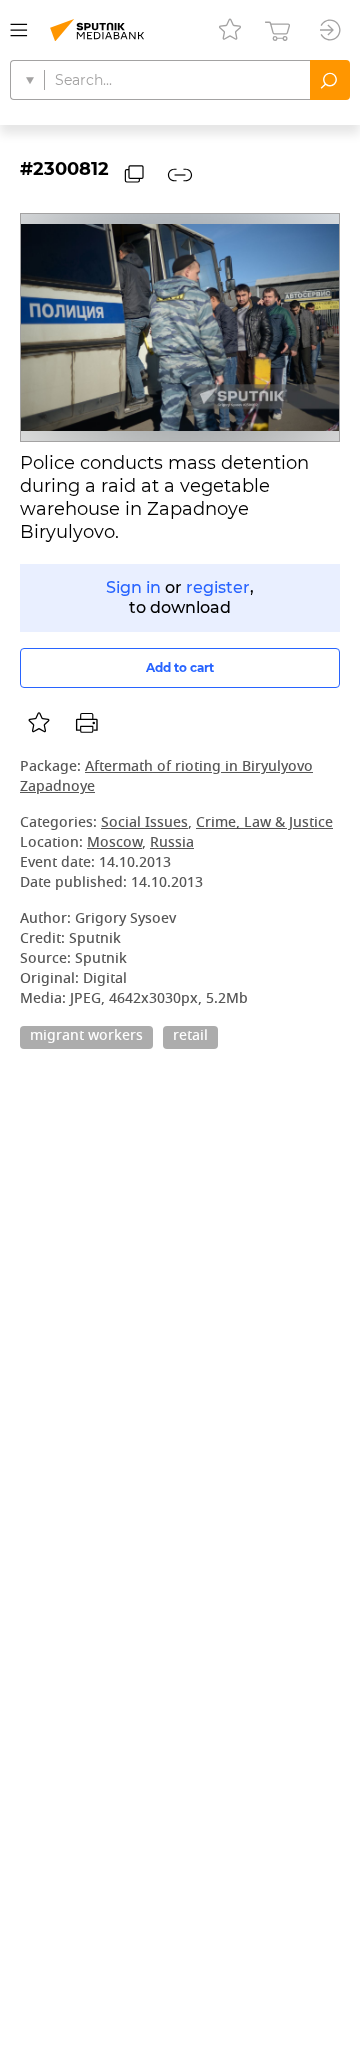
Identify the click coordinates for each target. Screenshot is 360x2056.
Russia (172, 843)
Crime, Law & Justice (264, 823)
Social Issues (144, 823)
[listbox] (39, 723)
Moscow (114, 843)
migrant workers (86, 1037)
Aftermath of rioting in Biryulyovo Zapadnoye (166, 777)
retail (190, 1037)
